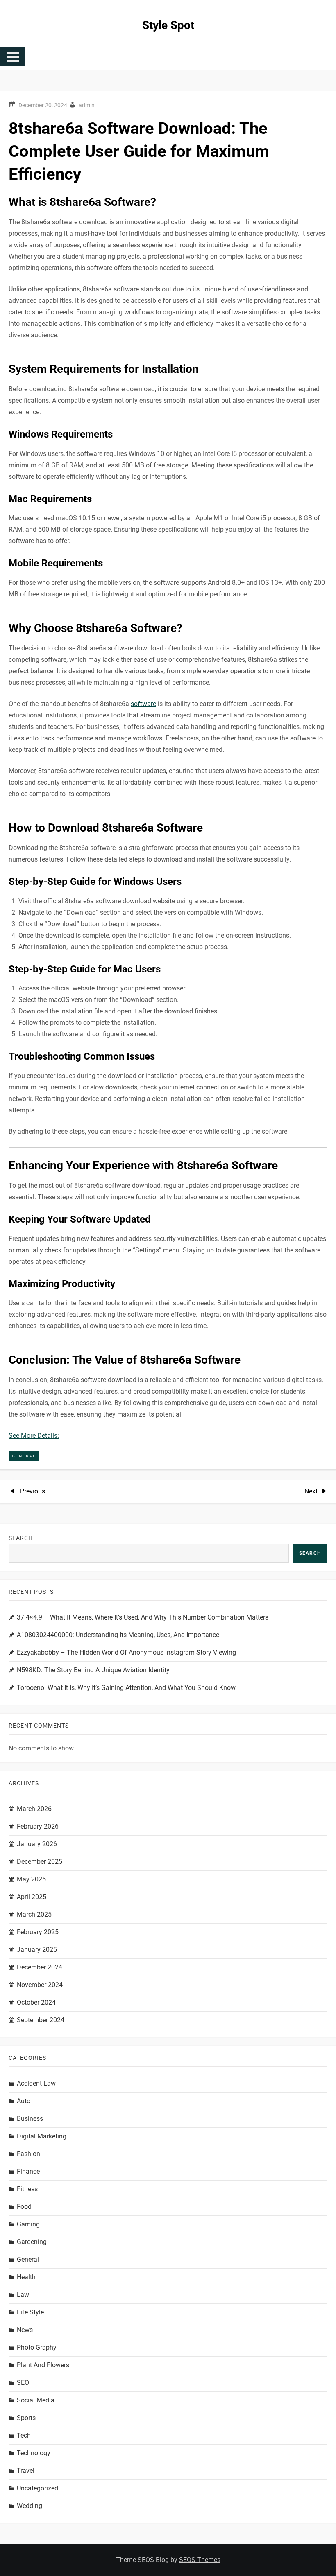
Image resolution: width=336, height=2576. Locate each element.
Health (26, 2277)
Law (23, 2295)
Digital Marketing (42, 2136)
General (24, 1456)
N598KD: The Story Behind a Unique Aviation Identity (93, 1670)
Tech (24, 2435)
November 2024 (40, 1985)
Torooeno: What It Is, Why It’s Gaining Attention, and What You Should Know (126, 1688)
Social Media (36, 2400)
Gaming (28, 2224)
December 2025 (40, 1862)
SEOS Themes (200, 2560)
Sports (26, 2418)
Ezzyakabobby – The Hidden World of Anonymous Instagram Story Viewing (126, 1652)
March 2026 (34, 1809)
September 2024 (41, 2020)
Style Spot (168, 25)
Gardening (32, 2242)
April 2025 (32, 1897)
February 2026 (38, 1826)
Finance (28, 2171)
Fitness (27, 2189)
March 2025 (34, 1914)
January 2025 (37, 1950)
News (25, 2330)
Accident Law (36, 2083)
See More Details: (34, 1436)
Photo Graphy (37, 2347)
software (143, 704)
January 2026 (37, 1844)
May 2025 (31, 1879)
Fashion (28, 2154)
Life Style (30, 2312)
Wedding (30, 2506)
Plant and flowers (43, 2365)
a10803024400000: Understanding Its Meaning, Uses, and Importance (118, 1635)
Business (30, 2119)
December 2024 (40, 1967)
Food (24, 2207)
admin (87, 105)
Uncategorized (37, 2488)
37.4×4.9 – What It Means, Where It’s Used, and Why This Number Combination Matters (143, 1617)
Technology (34, 2453)
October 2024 (36, 2002)
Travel (26, 2471)
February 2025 (38, 1932)
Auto (24, 2101)
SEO (23, 2383)
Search (21, 1538)
